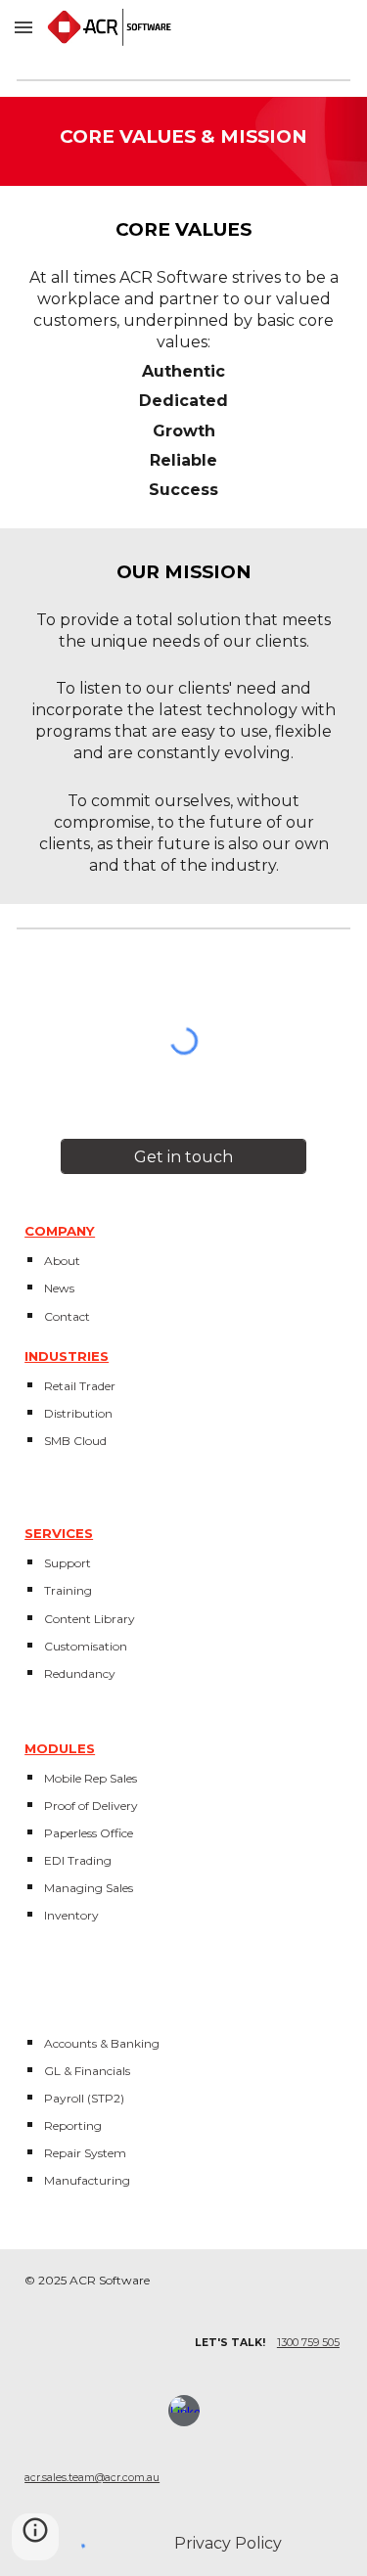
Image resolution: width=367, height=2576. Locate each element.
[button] (23, 27)
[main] (183, 141)
